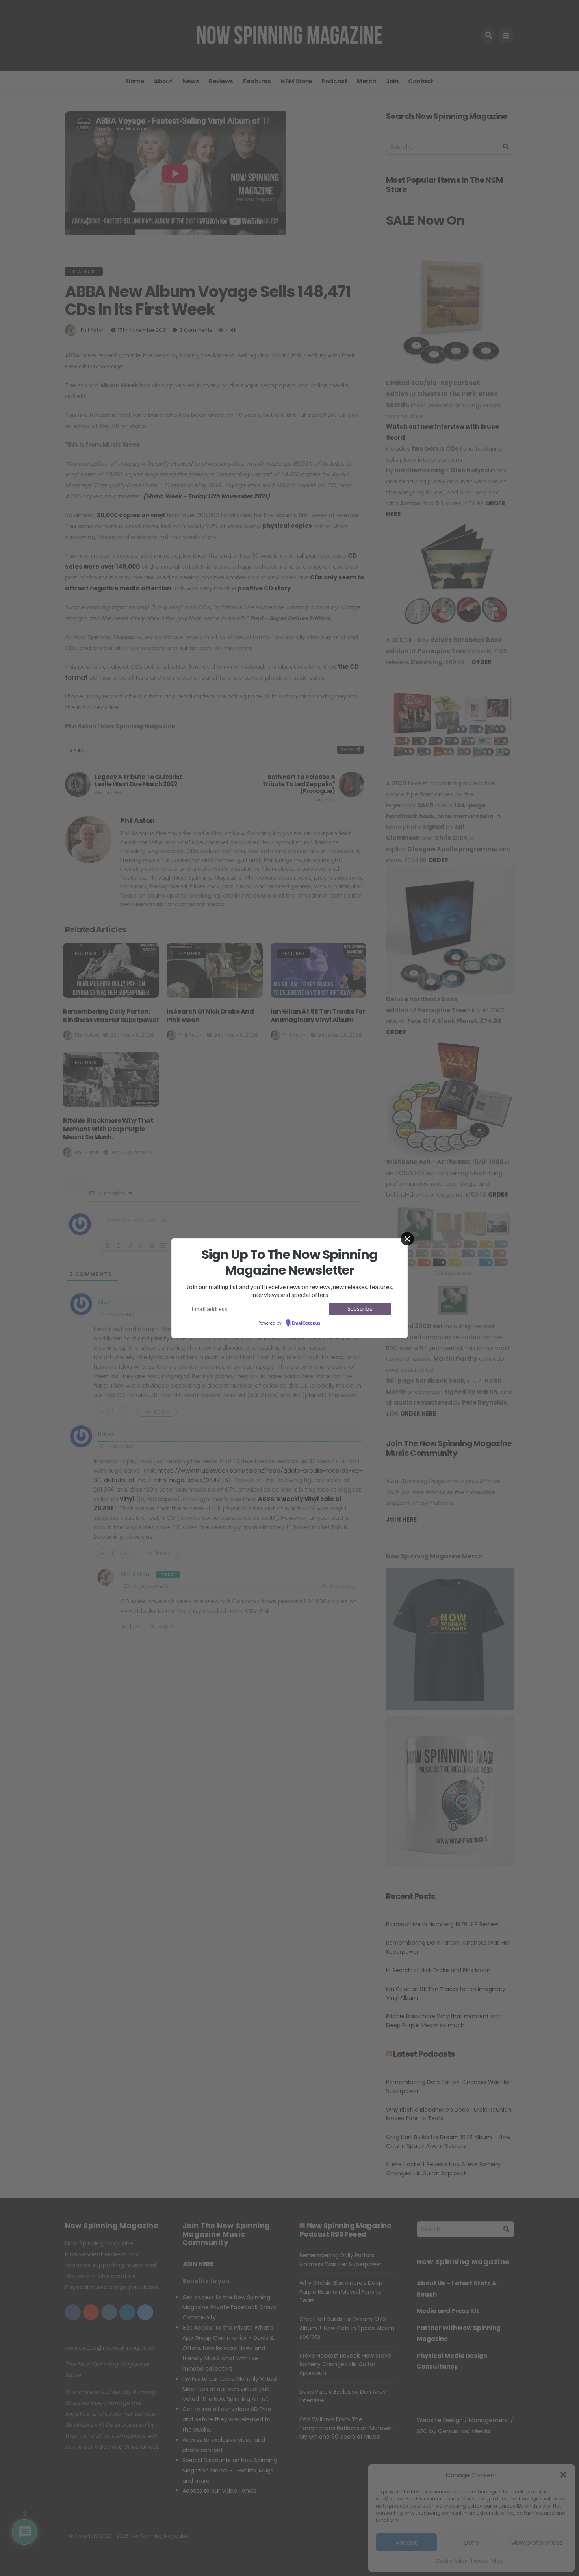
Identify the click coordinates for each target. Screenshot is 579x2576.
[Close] (407, 1239)
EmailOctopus (306, 1323)
